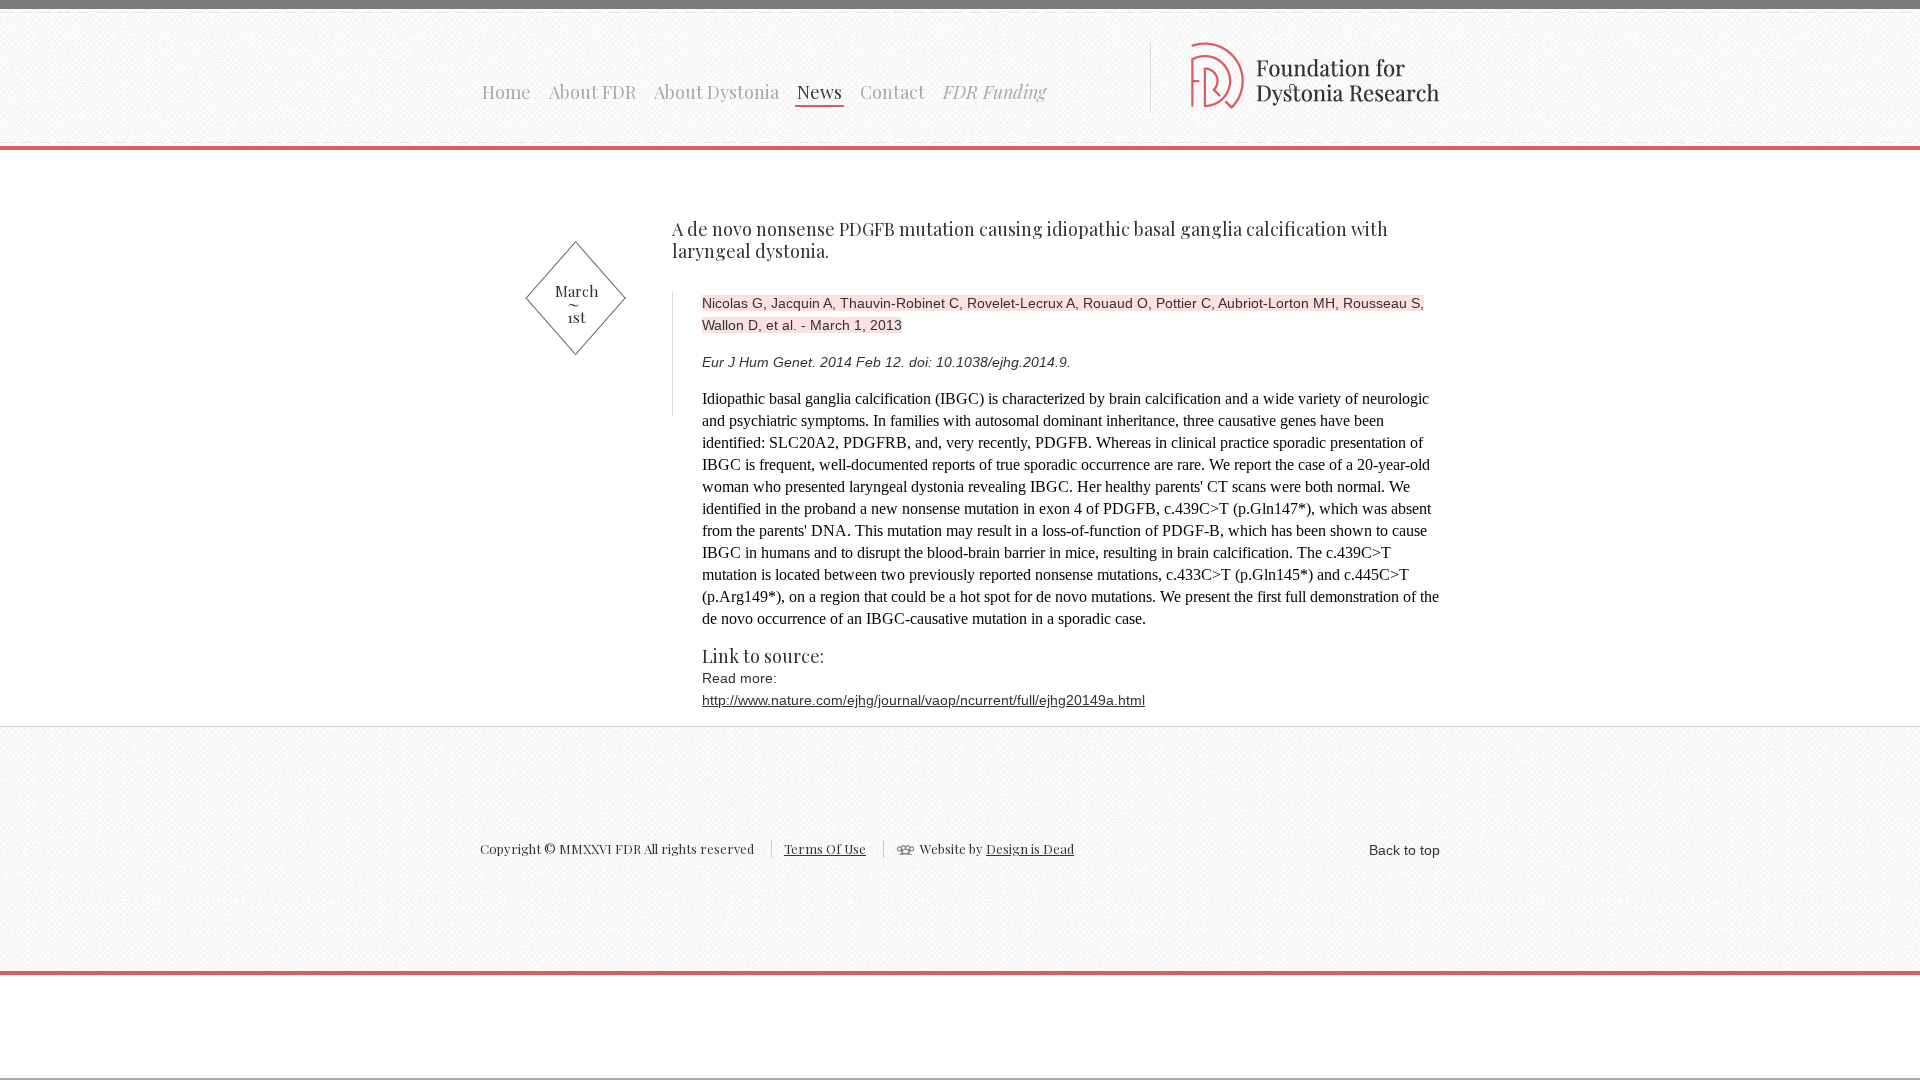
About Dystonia (716, 92)
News (819, 92)
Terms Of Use (825, 848)
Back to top (1404, 850)
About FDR (592, 92)
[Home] (1315, 102)
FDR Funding (994, 92)
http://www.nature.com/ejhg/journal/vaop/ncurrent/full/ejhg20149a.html (923, 700)
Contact (892, 92)
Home (506, 92)
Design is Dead (1030, 848)
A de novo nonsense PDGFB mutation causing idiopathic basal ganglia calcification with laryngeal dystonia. (1030, 240)
